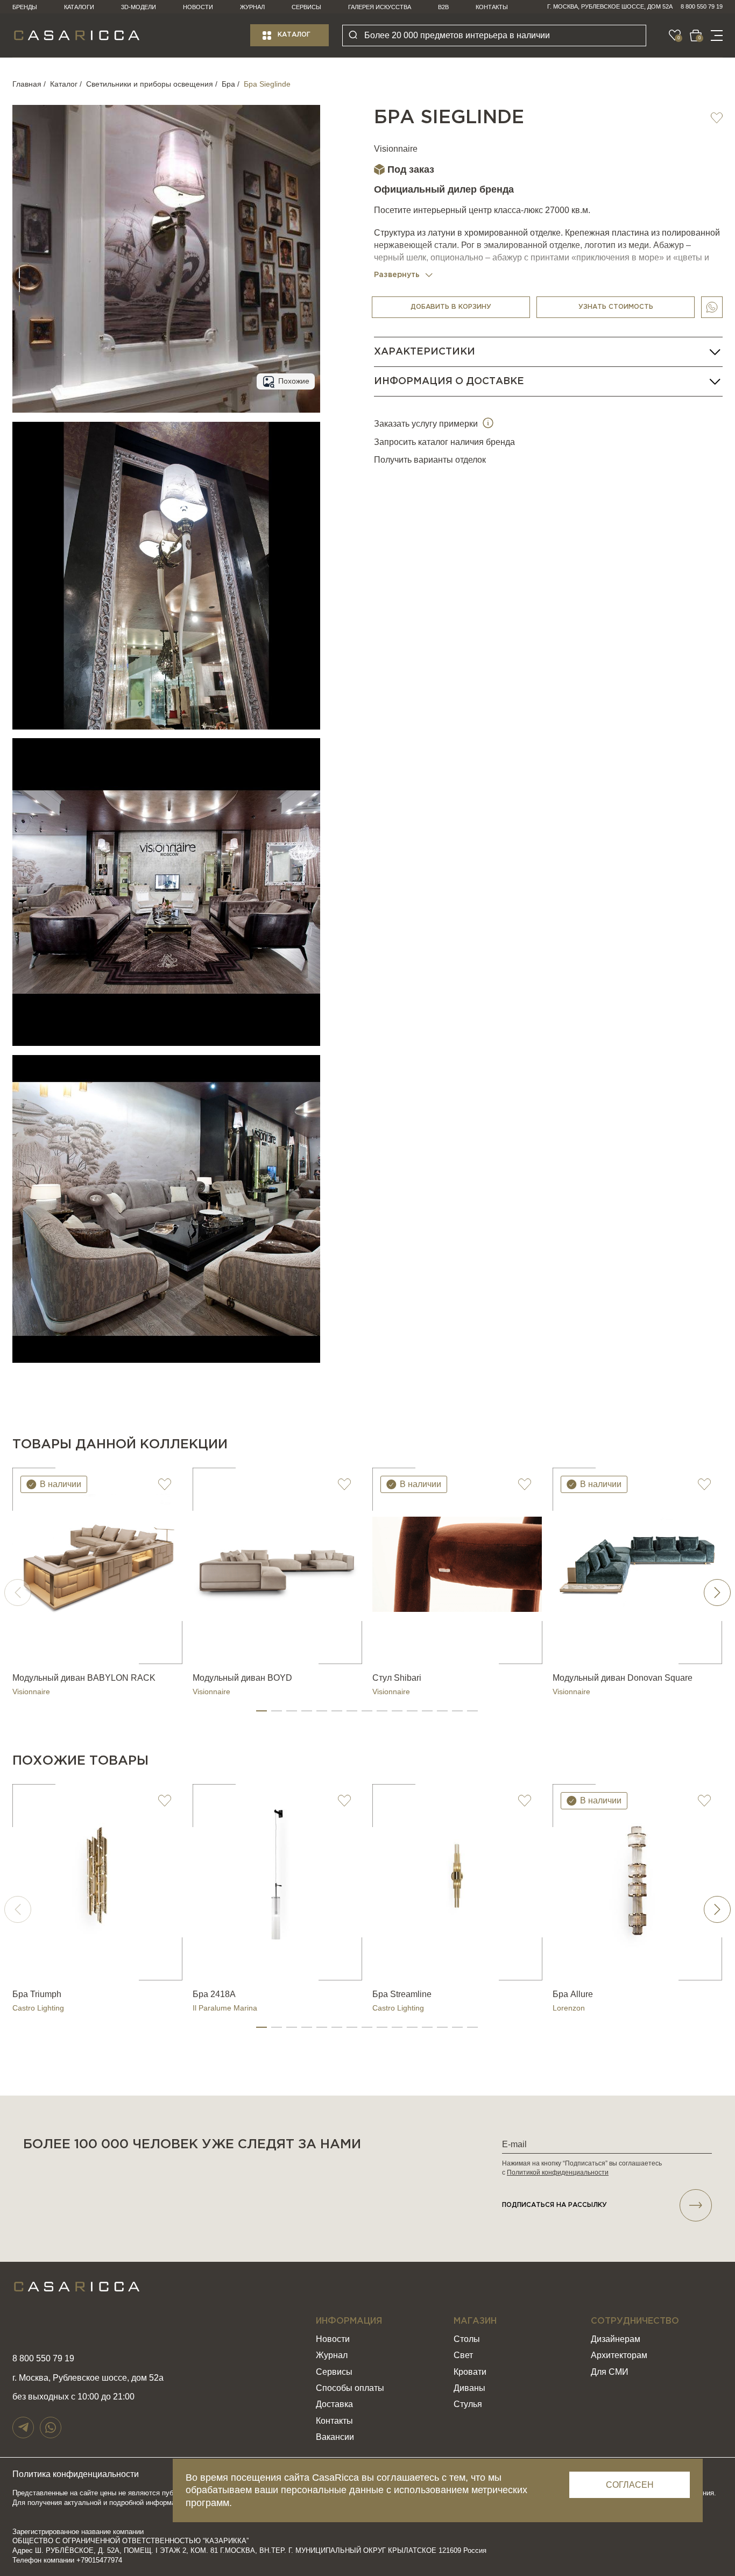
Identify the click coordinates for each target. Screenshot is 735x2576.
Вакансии (335, 2437)
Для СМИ (610, 2372)
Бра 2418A (214, 1994)
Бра (228, 84)
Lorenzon (569, 2008)
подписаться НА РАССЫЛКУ (554, 2205)
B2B (443, 7)
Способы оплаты (350, 2388)
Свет (463, 2355)
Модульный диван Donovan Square (623, 1678)
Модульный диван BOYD (242, 1678)
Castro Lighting (38, 2008)
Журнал (252, 7)
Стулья (468, 2404)
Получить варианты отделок (430, 460)
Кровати (470, 2372)
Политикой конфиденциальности (558, 2172)
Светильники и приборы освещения (150, 84)
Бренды (25, 7)
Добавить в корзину (451, 307)
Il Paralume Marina (225, 2008)
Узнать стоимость (616, 307)
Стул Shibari (397, 1678)
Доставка (334, 2404)
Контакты (492, 7)
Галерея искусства (380, 7)
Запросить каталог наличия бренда (444, 442)
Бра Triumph (37, 1994)
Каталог (294, 35)
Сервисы (306, 7)
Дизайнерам (616, 2339)
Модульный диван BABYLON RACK (84, 1678)
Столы (467, 2339)
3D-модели (139, 7)
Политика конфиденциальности (76, 2474)
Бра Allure (573, 1994)
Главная (27, 84)
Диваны (469, 2388)
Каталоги (79, 7)
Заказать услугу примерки (427, 424)
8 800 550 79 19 (702, 6)
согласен (630, 2485)
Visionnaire (396, 149)
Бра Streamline (402, 1994)
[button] (262, 1711)
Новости (198, 7)
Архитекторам (619, 2355)
